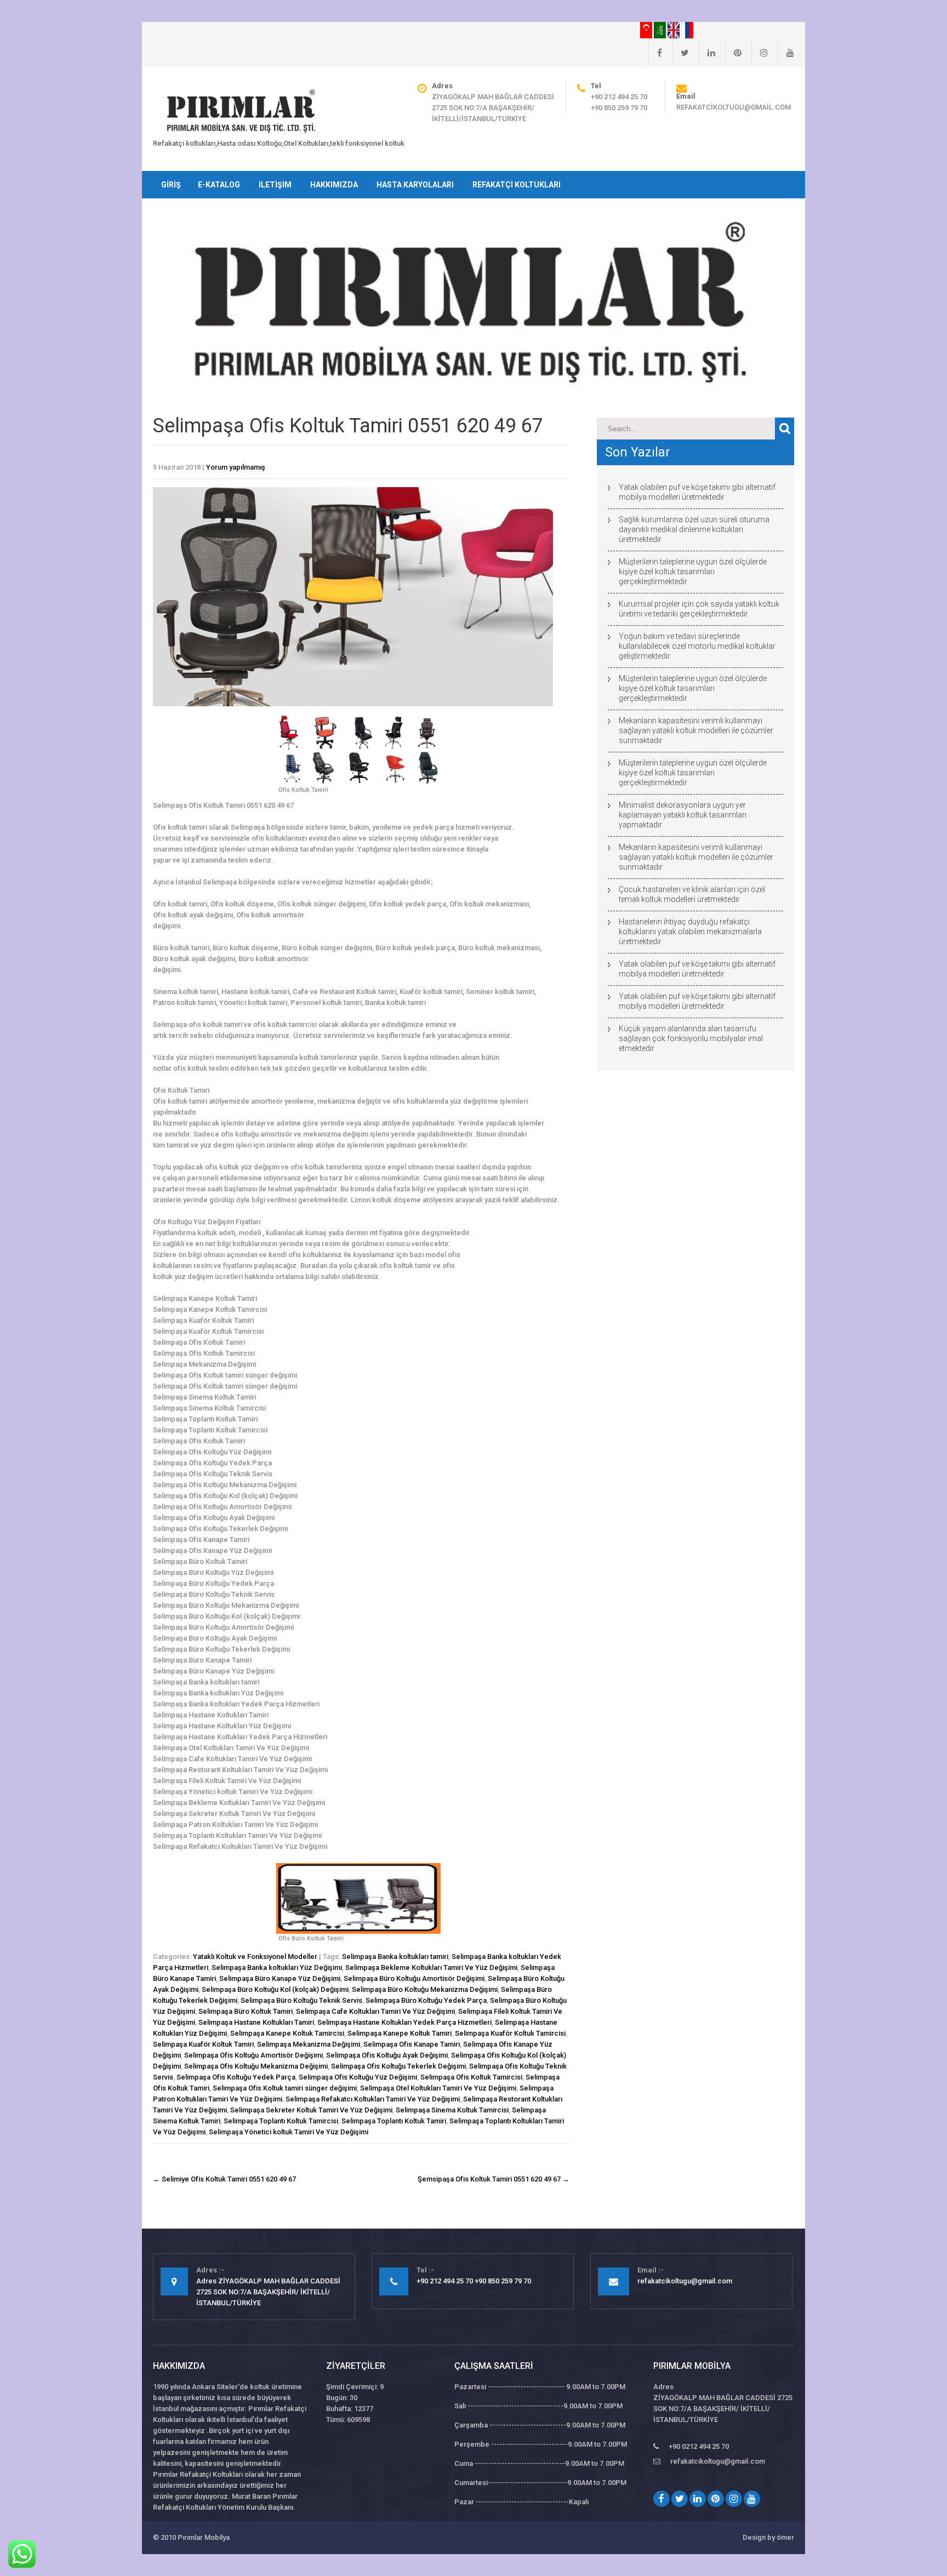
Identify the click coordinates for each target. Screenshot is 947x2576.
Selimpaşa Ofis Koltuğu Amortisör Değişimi (253, 2055)
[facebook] (655, 53)
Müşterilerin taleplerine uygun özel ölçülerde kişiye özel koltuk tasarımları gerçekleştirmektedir (693, 572)
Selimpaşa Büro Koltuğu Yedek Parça (426, 2000)
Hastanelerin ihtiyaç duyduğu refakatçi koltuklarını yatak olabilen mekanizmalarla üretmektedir (690, 932)
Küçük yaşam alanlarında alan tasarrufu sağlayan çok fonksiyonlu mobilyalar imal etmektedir (691, 1038)
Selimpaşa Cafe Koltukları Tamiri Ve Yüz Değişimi (375, 2011)
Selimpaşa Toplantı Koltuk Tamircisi (281, 2121)
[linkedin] (707, 53)
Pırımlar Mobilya (204, 2537)
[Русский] (687, 30)
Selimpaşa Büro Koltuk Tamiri (246, 2011)
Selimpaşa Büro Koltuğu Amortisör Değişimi (414, 1978)
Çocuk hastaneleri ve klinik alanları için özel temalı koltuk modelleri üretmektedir (692, 894)
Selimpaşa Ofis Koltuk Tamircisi (471, 2077)
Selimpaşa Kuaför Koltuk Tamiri (203, 2044)
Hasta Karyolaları (415, 185)
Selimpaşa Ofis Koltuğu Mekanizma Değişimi (256, 2066)
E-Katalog (219, 185)
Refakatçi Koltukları (517, 185)
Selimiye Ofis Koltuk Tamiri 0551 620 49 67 (224, 2179)
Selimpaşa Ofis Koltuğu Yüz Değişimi (358, 2077)
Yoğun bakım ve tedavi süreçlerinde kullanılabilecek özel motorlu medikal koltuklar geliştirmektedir (697, 646)
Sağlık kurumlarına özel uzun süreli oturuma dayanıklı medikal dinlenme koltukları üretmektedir (694, 529)
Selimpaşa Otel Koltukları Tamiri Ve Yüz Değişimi (438, 2088)
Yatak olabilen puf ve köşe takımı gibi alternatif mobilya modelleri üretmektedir (697, 492)
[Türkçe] (647, 30)
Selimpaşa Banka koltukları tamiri (395, 1957)
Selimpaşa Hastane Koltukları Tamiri (256, 2022)
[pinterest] (733, 53)
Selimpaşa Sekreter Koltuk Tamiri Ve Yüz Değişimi (311, 2110)
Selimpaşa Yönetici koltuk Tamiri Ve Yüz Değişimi (289, 2132)
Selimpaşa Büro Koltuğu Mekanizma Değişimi (425, 1989)
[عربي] (661, 30)
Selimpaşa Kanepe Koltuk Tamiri (400, 2033)
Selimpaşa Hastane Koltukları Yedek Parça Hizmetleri (404, 2022)
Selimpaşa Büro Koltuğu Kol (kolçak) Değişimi (275, 1989)
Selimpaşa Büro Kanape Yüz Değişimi (280, 1978)
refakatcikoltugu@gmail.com (734, 107)
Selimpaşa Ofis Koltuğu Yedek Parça (236, 2077)
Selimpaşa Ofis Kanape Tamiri (412, 2044)
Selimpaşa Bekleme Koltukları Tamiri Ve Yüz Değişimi (431, 1967)
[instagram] (760, 53)
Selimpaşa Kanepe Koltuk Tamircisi (287, 2033)
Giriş (171, 185)
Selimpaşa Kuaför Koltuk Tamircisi (510, 2033)
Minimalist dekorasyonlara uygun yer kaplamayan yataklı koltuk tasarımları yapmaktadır (683, 815)
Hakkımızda (334, 185)
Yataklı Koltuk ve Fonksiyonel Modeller (255, 1957)
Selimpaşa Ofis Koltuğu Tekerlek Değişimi (398, 2066)
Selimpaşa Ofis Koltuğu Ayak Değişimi (387, 2055)
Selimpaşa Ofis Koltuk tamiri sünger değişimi (285, 2088)
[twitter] (680, 53)
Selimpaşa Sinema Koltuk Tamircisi (452, 2110)
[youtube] (786, 53)
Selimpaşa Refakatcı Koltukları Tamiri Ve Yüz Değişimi (373, 2099)
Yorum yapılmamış (236, 467)
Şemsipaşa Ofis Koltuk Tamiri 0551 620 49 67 (494, 2179)
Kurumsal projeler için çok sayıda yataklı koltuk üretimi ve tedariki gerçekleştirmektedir (699, 609)
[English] (674, 30)
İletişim (275, 185)
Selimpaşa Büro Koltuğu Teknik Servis (301, 2000)
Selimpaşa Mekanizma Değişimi (309, 2044)
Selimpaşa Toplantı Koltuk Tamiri (394, 2121)
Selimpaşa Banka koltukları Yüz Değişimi (277, 1967)
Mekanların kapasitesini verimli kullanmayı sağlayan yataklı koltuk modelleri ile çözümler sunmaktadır (696, 730)
